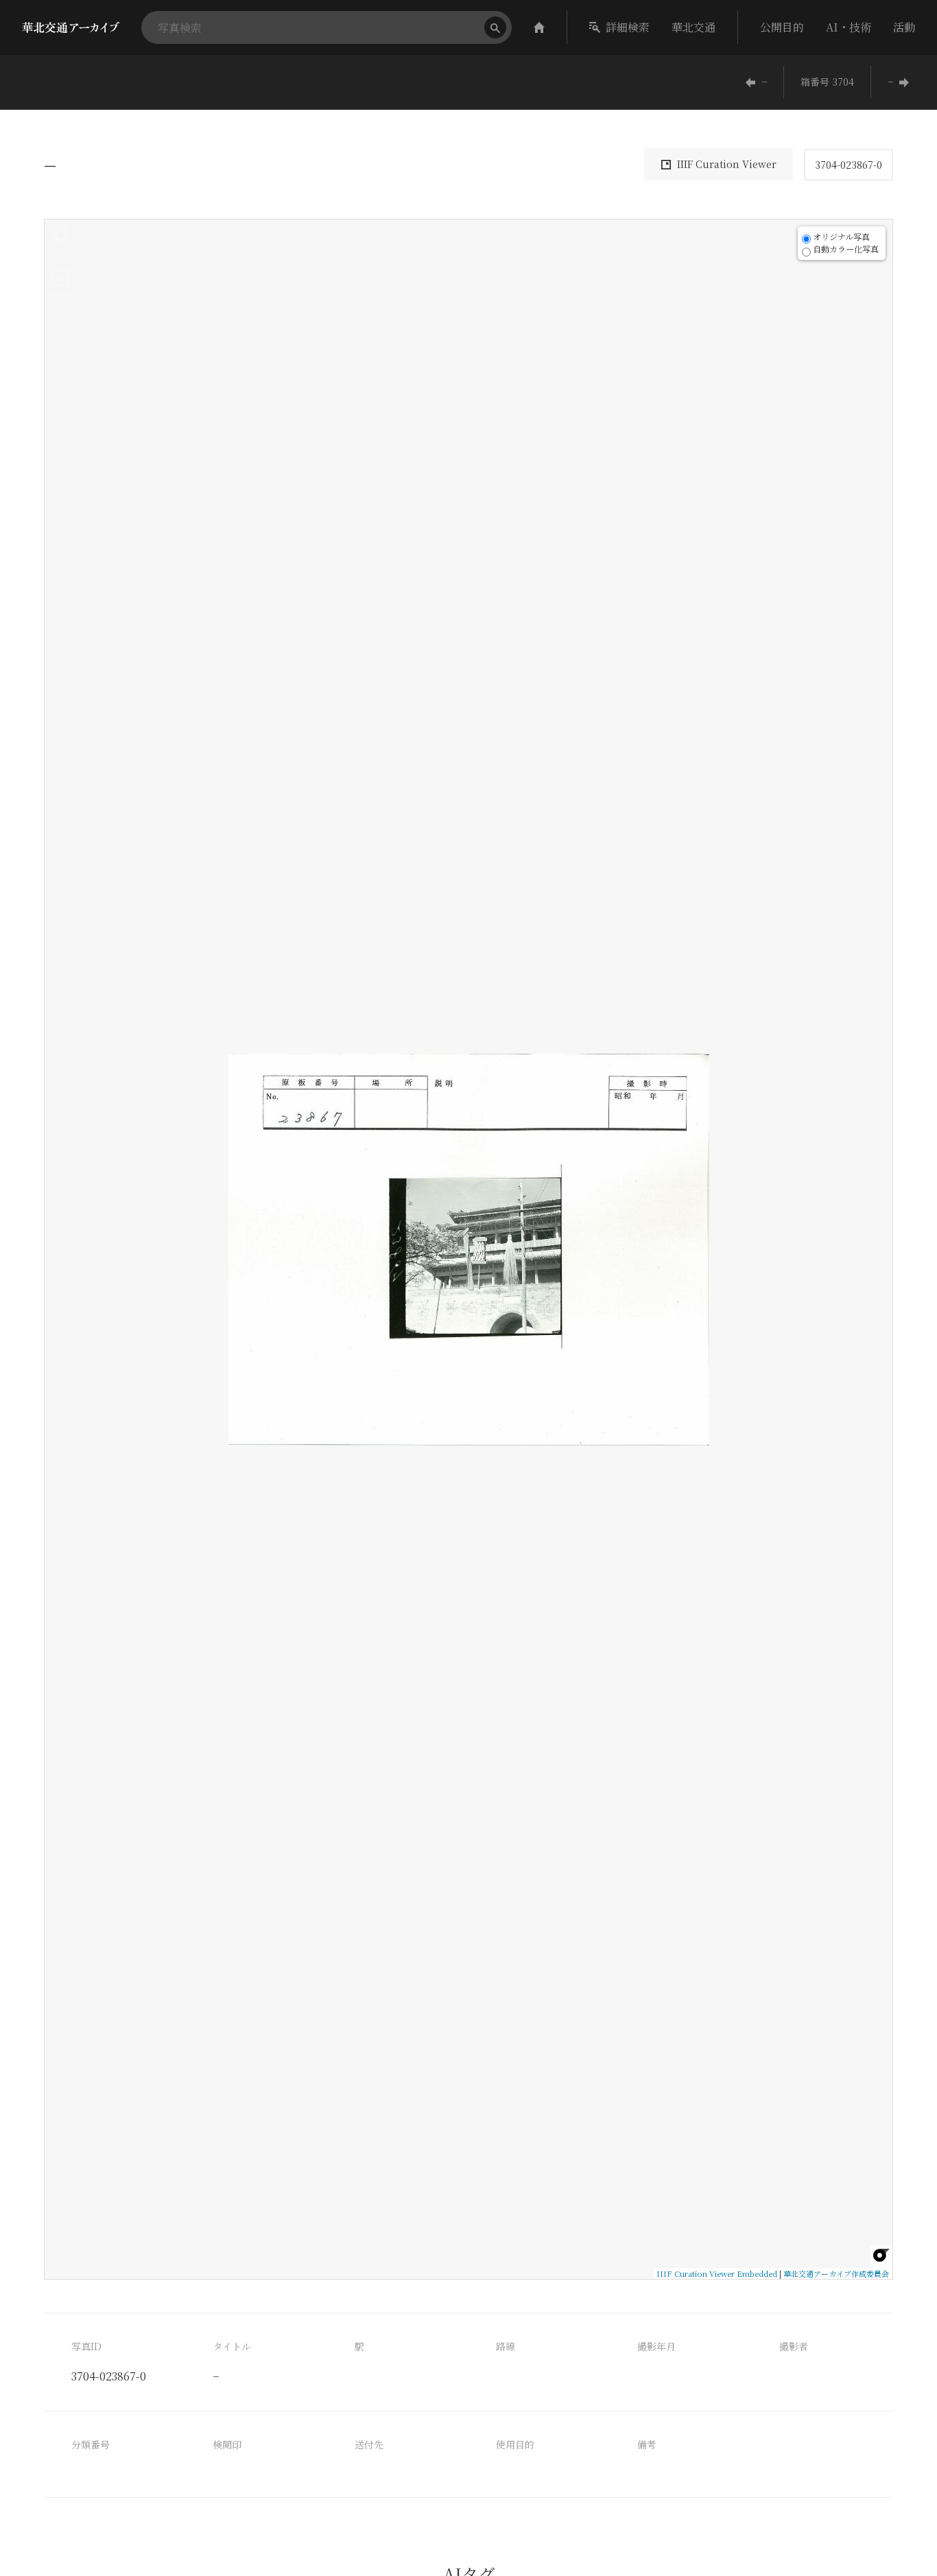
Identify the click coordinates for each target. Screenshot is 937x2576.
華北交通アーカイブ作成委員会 (836, 2273)
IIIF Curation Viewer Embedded (717, 2273)
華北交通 (693, 27)
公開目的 (782, 27)
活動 (904, 27)
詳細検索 (628, 27)
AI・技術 (849, 27)
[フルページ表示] (60, 278)
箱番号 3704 (827, 82)
